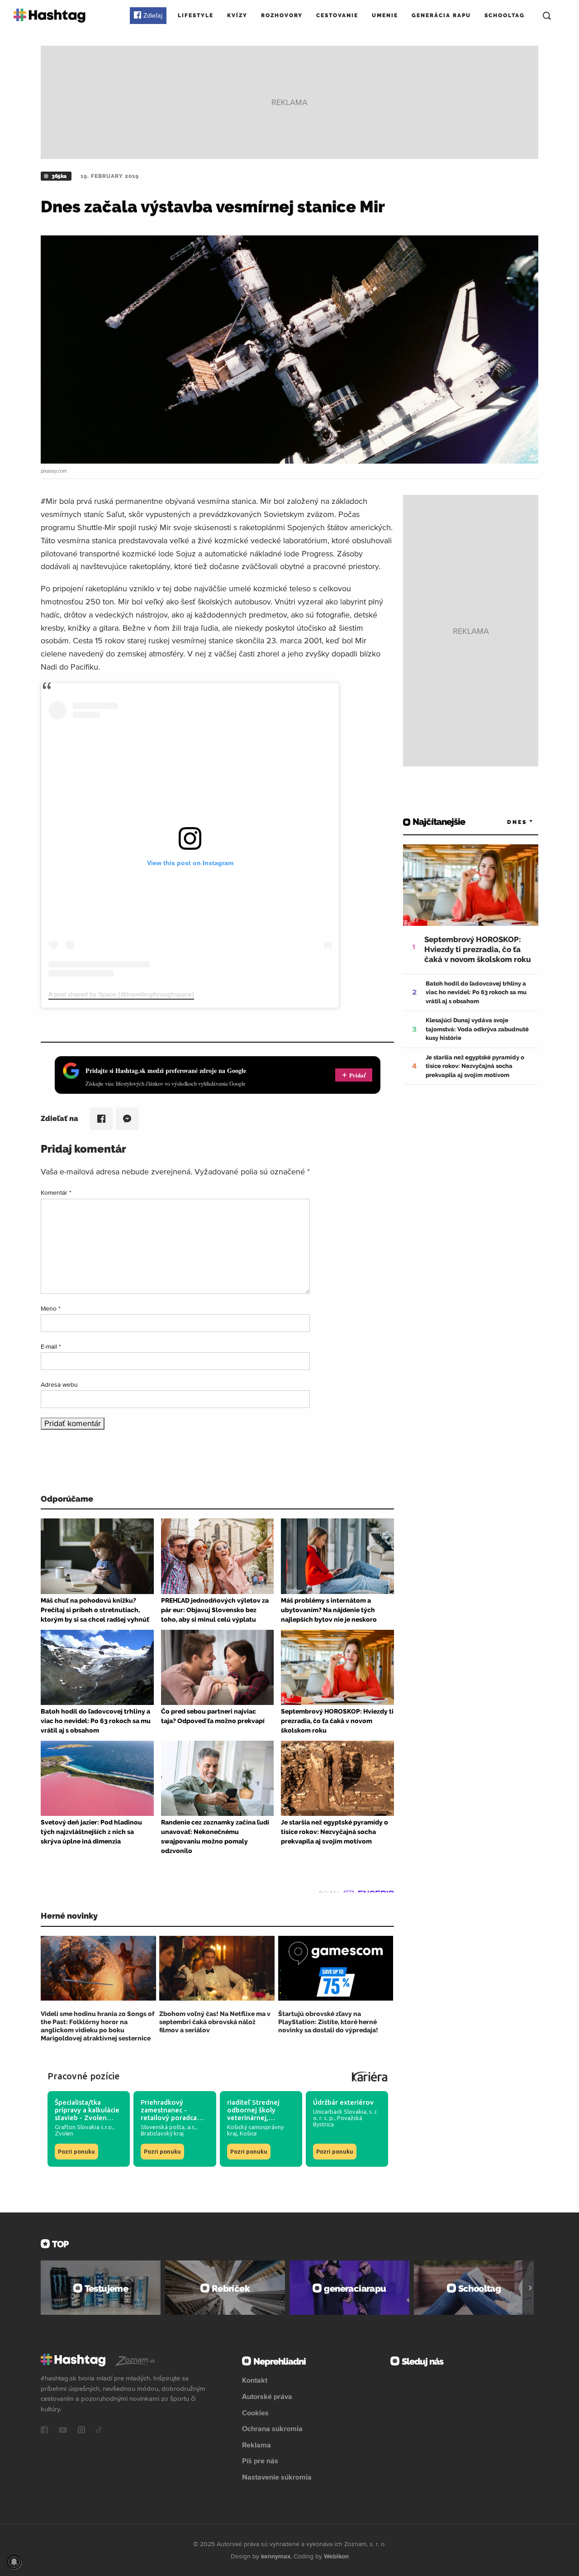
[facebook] (44, 2431)
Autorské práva (267, 2396)
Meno (51, 1308)
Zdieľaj (153, 15)
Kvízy (237, 15)
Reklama (256, 2445)
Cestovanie (337, 15)
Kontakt (255, 2380)
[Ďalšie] (530, 2288)
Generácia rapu (441, 15)
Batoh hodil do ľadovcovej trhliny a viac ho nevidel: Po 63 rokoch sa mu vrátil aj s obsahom (476, 992)
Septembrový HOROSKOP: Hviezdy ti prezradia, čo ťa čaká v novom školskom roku (478, 949)
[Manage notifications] (14, 2562)
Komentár (56, 1192)
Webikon (336, 2556)
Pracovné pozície (84, 2076)
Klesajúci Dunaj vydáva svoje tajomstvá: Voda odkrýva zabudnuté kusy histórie (477, 1029)
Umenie (385, 15)
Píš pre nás (260, 2461)
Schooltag (505, 15)
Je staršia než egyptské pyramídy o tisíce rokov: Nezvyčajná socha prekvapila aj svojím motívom (475, 1066)
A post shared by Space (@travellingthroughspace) (121, 994)
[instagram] (81, 2431)
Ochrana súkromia (272, 2428)
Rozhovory (282, 15)
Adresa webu (59, 1384)
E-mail (51, 1346)
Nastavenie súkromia (277, 2477)
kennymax (276, 2556)
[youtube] (63, 2431)
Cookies (255, 2413)
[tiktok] (99, 2431)
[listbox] (507, 822)
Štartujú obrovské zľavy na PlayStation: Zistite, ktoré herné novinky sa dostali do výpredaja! (328, 2022)
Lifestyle (196, 15)
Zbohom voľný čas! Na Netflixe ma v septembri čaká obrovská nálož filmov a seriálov (215, 2022)
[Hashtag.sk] (50, 16)
